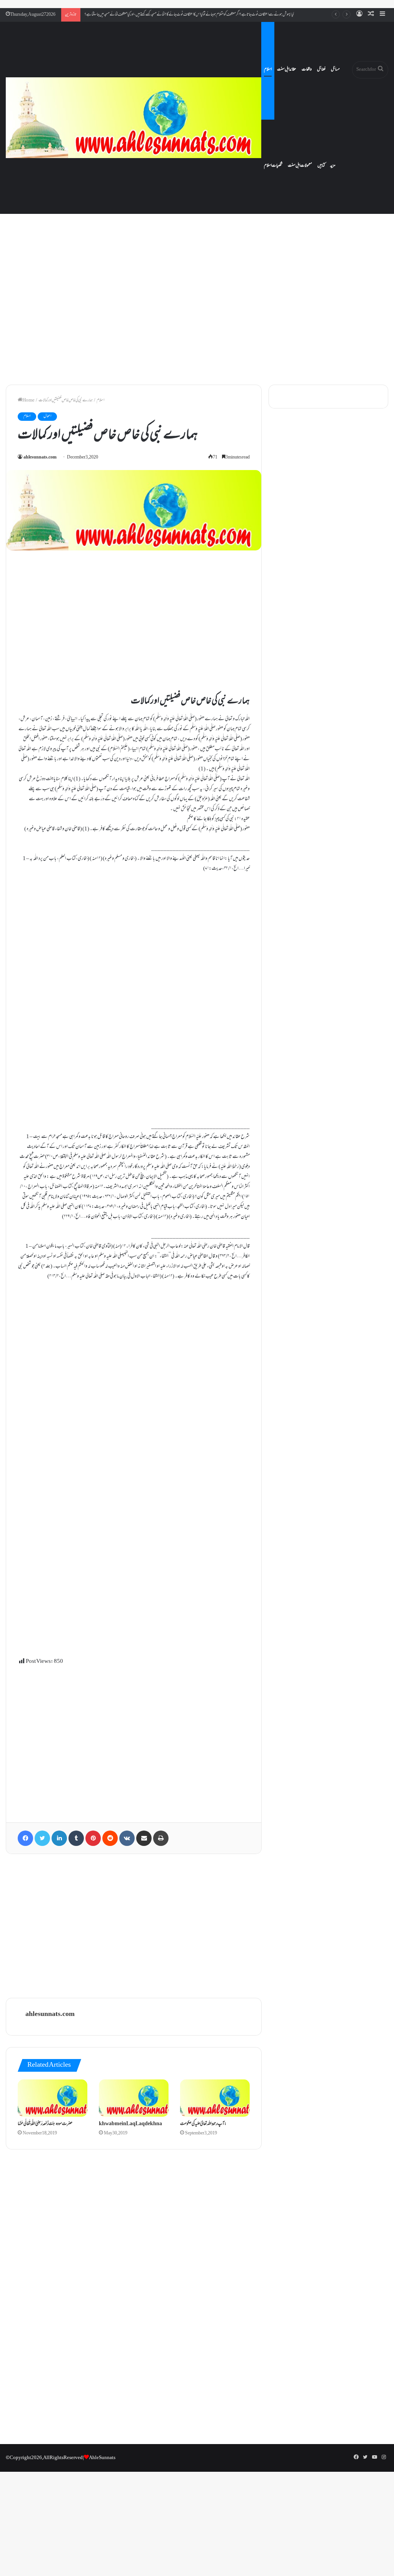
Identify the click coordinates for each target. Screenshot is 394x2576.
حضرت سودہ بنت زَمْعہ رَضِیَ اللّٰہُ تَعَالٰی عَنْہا (45, 2124)
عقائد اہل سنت (287, 70)
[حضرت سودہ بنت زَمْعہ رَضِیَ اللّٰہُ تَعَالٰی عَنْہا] (53, 2098)
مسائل (335, 70)
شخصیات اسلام (273, 166)
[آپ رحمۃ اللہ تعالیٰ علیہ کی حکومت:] (215, 2098)
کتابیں (321, 166)
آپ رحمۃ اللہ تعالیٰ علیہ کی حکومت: (203, 2124)
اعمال (47, 416)
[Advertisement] (197, 313)
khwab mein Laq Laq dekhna (130, 2124)
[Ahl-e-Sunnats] (134, 118)
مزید (333, 166)
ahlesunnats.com (40, 458)
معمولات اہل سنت (300, 166)
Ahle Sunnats (102, 2458)
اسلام (268, 70)
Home (28, 400)
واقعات (307, 70)
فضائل (321, 70)
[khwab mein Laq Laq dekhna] (134, 2098)
